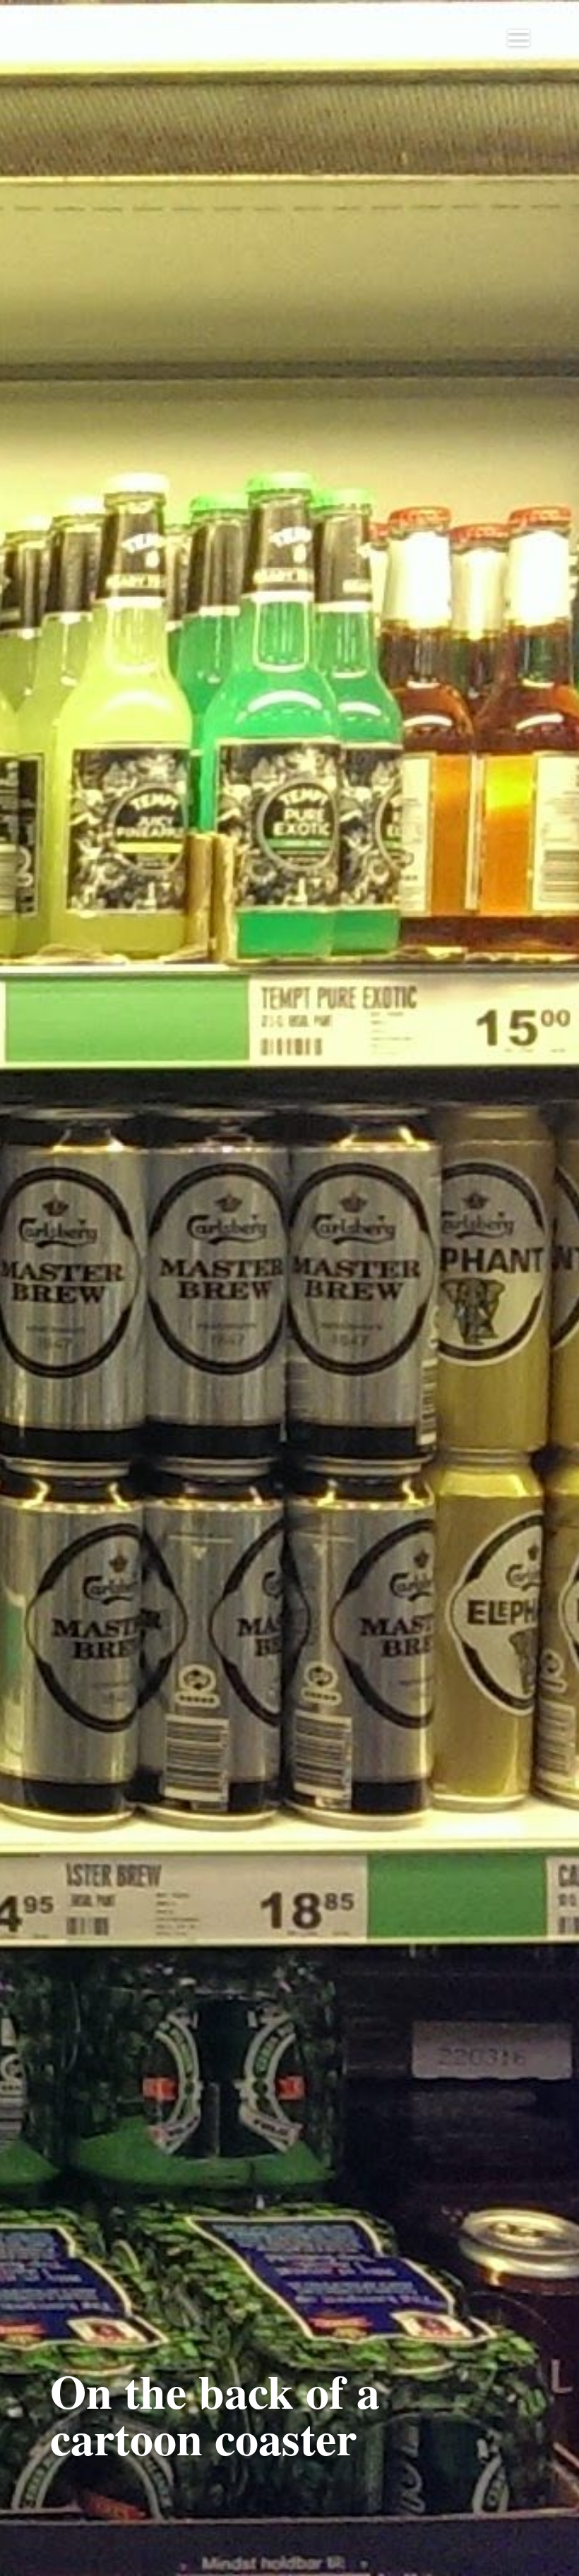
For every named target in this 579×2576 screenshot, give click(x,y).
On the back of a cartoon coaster (215, 2414)
